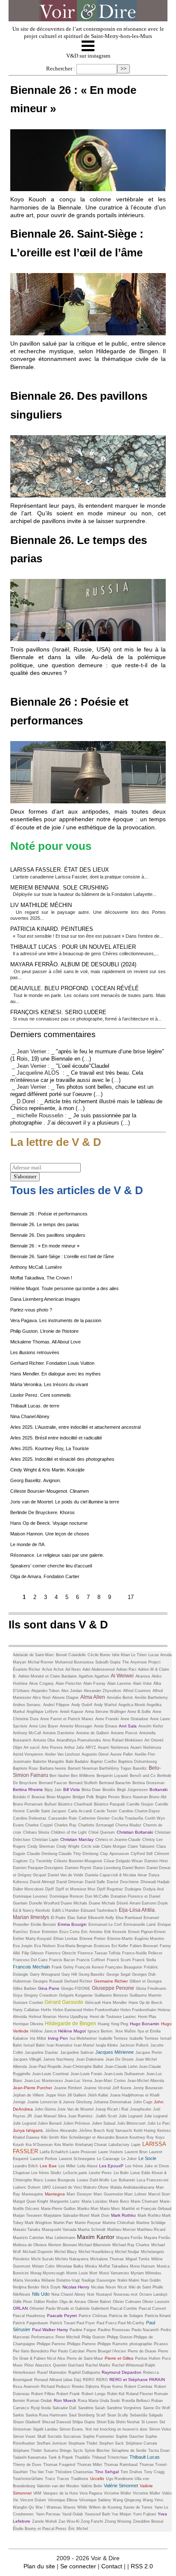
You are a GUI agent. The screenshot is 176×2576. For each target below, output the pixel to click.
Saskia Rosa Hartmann (46, 2415)
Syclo (78, 2451)
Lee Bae (48, 2166)
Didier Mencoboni (28, 1889)
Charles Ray (65, 1825)
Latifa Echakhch (55, 2152)
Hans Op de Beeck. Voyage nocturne (49, 1523)
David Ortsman (70, 1882)
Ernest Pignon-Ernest (147, 1932)
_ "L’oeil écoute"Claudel (80, 1066)
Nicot (122, 2287)
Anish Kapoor (72, 1712)
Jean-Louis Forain (86, 2074)
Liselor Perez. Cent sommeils (41, 1395)
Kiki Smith (50, 2137)
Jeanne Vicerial (97, 2088)
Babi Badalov (77, 1762)
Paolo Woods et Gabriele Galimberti (78, 2309)
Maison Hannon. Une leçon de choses (50, 1534)
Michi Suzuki (43, 2259)
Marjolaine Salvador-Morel (66, 2215)
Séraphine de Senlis (129, 2451)
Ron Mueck (65, 2400)
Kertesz (164, 2131)
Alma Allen (93, 1697)
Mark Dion (100, 2215)
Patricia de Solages (126, 2316)
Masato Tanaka (26, 2230)
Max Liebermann (60, 2238)
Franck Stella (144, 1960)
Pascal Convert (153, 2309)
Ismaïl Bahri (34, 2045)
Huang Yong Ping (113, 2024)
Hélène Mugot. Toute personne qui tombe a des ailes (65, 1288)
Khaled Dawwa (26, 2137)
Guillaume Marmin (145, 1995)
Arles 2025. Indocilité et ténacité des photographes (62, 1459)
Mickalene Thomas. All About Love (45, 1342)
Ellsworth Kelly (101, 1918)
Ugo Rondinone (120, 2479)
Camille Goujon (140, 1804)
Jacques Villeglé (27, 2059)
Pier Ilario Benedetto (31, 2351)
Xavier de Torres (138, 2507)
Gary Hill (69, 1974)
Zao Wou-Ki (70, 2521)
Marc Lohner (135, 2194)
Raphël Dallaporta (84, 2372)
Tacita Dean (159, 2451)
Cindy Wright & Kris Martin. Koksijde (47, 1470)
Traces (63, 2479)
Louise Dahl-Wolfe (93, 2180)
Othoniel (37, 2309)
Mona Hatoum (142, 2266)
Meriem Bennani (63, 2245)
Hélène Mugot (72, 2031)
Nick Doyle (51, 2287)
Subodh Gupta (108, 1662)
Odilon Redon (46, 2302)
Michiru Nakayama (72, 2259)
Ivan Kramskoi (59, 2045)
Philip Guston (93, 2337)
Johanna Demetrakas (113, 2102)
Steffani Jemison (52, 2443)
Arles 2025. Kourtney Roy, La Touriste (50, 1448)
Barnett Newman (84, 1768)
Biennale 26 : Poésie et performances (49, 1214)
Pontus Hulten (148, 2358)
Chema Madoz (128, 1825)
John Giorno (46, 2109)
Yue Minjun (121, 2514)
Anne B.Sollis (139, 1712)
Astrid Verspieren (28, 1754)
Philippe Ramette (113, 2344)
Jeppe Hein (56, 2095)
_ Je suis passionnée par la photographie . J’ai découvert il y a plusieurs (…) (73, 1119)
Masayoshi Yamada (60, 2230)
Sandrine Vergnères (124, 2408)
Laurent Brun (136, 2152)
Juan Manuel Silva (50, 2116)
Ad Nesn (73, 1669)
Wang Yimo (153, 2500)
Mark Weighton (38, 2223)
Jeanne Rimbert (68, 2088)
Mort (93, 2273)
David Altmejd (42, 1882)
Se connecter (78, 2566)
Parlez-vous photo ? (31, 1310)
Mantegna (55, 2194)
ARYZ (91, 1747)
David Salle (95, 1882)
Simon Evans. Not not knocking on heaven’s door (103, 2429)
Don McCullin (97, 1896)
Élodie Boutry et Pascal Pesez (40, 2529)
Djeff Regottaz (110, 1889)
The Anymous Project (141, 1662)
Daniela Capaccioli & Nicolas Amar (116, 1875)
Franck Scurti (119, 1960)
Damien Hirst (156, 1861)
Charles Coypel (39, 1825)
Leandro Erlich (25, 2166)
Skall (41, 2436)
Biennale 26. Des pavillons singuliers (48, 1235)
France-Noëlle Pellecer (142, 1953)
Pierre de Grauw (142, 2351)
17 (131, 1597)
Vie (16, 2500)
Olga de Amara (73, 2302)
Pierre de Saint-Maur (85, 2358)
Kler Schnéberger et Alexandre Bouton (95, 2137)
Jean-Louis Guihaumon (124, 2074)
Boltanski (158, 1790)
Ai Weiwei (122, 1676)
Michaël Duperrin (38, 2252)
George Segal (118, 1974)
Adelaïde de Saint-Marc (34, 1655)
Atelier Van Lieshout (62, 1754)
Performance (43, 2337)
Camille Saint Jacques (46, 1811)
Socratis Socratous (64, 2436)
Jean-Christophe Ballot (83, 2067)
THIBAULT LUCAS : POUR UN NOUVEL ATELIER (73, 947)
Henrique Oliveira (28, 2024)
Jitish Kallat (98, 2095)
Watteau (54, 2507)
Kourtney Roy (142, 2137)
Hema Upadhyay (73, 2017)
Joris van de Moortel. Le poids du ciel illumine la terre (65, 1502)
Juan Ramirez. (81, 2116)
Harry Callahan (26, 2010)
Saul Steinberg (82, 2415)
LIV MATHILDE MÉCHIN (41, 905)
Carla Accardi (80, 1811)
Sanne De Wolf (157, 2408)
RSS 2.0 (142, 2566)
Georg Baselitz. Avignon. (36, 1480)
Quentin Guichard (68, 2365)
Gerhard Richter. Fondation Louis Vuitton (52, 1363)
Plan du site (39, 2566)
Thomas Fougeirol (59, 2465)
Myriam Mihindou (146, 2273)
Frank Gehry (63, 1967)
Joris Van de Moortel (75, 2109)
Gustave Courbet (29, 2003)
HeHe (46, 2010)
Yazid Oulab (72, 2514)
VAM (37, 2493)
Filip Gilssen (33, 1953)
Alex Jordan (72, 1691)
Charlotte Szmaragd (96, 1825)
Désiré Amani (129, 1903)
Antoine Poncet (124, 1733)
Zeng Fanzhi (92, 2521)
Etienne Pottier (92, 1939)
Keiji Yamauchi (119, 2131)
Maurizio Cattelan (28, 2238)
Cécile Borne (99, 1655)
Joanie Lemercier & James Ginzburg (60, 2102)
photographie (141, 2344)
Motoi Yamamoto (114, 2273)
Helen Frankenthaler (102, 2010)
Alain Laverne (119, 1683)
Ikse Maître (126, 2031)
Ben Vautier (60, 1776)
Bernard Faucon (53, 1783)
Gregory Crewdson (41, 1995)
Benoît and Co (143, 1776)
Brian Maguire (59, 1797)
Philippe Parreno (51, 2344)
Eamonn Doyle (155, 1903)
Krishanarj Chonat (91, 2145)
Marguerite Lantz (65, 2201)
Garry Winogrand (45, 1974)
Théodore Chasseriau (74, 2472)
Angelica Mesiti (132, 1705)
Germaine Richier (111, 1981)
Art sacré (32, 1747)
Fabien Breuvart (144, 1946)
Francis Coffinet (91, 1960)
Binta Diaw (91, 1790)
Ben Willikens (83, 1776)
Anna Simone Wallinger (106, 1712)
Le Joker (129, 2159)
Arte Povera (52, 1747)
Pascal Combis (124, 2309)
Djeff (50, 1889)
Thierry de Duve (27, 2465)
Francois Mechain (31, 1967)
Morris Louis (78, 2273)
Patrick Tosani (63, 2323)
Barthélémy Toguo (115, 1768)
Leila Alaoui (87, 2166)
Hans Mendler (114, 2003)
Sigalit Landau (45, 2429)
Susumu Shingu (57, 2451)
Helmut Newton (43, 2017)
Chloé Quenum (102, 1832)
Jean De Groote (120, 2059)
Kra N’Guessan (39, 2145)
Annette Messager (76, 1726)
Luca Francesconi (153, 2180)
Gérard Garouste (64, 2002)
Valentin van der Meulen (58, 2486)
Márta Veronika (26, 2280)
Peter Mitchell (68, 2337)
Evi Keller (120, 1946)
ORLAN (20, 2308)
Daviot (113, 1882)
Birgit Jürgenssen (132, 1790)
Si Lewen (150, 2422)
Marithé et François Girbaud (147, 2209)
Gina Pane (49, 1988)
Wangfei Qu (23, 2507)
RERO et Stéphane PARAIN (137, 2380)
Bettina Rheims (28, 1790)
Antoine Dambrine (59, 1733)
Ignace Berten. (101, 2031)
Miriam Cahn (43, 2266)
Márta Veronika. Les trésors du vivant (49, 1384)
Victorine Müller (147, 2493)
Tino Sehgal (107, 2472)
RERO (89, 2380)
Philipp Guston (120, 2337)
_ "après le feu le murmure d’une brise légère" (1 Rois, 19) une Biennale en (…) (87, 1055)
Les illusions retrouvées (35, 1352)
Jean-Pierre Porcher (32, 2088)
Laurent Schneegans (77, 2159)
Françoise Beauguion (124, 1967)
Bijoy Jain (53, 1790)
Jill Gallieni (76, 2095)
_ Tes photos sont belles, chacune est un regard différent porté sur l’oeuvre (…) (82, 1090)
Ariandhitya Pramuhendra (79, 1740)
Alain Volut (142, 1683)
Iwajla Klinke (107, 2045)
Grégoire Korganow (76, 1995)
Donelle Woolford (45, 1903)
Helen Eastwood (68, 2010)
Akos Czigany (41, 1683)
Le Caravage (108, 2159)
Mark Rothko (123, 2215)
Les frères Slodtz (46, 2173)
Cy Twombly (41, 1861)
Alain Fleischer (69, 1683)
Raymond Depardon (122, 2372)
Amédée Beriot (120, 1698)
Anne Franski (107, 1719)
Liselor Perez (100, 2173)
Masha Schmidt (92, 2230)
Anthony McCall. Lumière (36, 1267)
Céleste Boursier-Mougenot (78, 1861)
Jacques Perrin (149, 2053)
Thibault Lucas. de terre (35, 1406)
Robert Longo (94, 2394)
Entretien (50, 1932)
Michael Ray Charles (131, 2245)
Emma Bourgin (72, 1924)
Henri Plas (147, 2017)
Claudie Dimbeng (43, 1854)
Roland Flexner (140, 2394)
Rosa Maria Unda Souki (99, 2401)
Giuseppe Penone (113, 1988)
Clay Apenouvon (114, 1854)
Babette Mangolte (48, 1762)
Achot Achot (53, 1669)
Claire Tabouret (141, 1846)
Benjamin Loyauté (112, 1776)
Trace (50, 2479)
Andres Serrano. (27, 1705)
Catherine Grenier (94, 1818)
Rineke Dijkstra (85, 2387)
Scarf (101, 2415)
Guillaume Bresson (111, 1995)
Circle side (91, 1846)
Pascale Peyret (62, 2316)
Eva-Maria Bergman (75, 1946)
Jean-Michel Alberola (146, 2081)
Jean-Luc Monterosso (44, 2081)
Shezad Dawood (57, 2422)
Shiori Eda (106, 2422)
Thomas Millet (89, 2465)
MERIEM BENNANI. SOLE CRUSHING (59, 888)
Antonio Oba (44, 1740)
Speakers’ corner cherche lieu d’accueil (51, 1566)
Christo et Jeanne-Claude (118, 1840)
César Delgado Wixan (123, 1861)
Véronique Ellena (63, 2500)
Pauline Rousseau (114, 2330)
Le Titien (139, 1655)
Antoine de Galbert (92, 1733)
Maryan (19, 1662)
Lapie (136, 2145)
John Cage (144, 2102)
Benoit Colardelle (71, 1655)
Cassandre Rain (63, 1818)
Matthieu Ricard (151, 2230)
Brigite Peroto (108, 1797)
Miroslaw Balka (70, 2266)
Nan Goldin (151, 2280)
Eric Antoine (92, 1932)
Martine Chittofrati (119, 2223)
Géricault (94, 2003)
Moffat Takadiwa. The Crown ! (41, 1278)
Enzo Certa (69, 1932)
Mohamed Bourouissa (74, 1662)
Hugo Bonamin (145, 2024)
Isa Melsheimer (83, 2038)
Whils (82, 2507)
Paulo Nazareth (145, 2330)
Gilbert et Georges (146, 1981)
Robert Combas (138, 2387)
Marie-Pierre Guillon (58, 2209)
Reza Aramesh (26, 2387)
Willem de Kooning (105, 2507)
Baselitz (140, 1768)
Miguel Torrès (138, 2259)
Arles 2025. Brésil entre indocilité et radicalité (56, 1438)
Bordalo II (21, 1797)
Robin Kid (116, 2394)
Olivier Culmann (128, 2302)
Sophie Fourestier (98, 2436)
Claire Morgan (114, 1846)
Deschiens (129, 1882)
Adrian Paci (126, 1669)
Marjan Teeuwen (27, 2215)
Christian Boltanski (135, 1832)
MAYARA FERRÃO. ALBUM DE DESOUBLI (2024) (73, 964)
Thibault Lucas (145, 2457)
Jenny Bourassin (148, 2088)
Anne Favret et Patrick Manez (67, 1719)
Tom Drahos (131, 2472)
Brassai (38, 1797)
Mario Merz (110, 2209)
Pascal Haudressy (29, 2316)
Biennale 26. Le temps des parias (45, 1224)
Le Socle (147, 2158)
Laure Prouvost (83, 2152)
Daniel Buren (133, 1868)
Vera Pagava (91, 2493)
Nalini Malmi (128, 2280)
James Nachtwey (59, 2059)
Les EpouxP (111, 2166)
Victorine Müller (117, 2493)
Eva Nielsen (45, 1946)
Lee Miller (67, 2166)
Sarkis (18, 2415)
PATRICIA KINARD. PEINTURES (52, 929)
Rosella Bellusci (136, 2401)
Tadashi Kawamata (30, 2457)
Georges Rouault (48, 1981)
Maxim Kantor (96, 2237)
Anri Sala (128, 1726)
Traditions (80, 2479)
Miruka (91, 2266)
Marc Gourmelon (109, 2194)
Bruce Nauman (135, 1797)
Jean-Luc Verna (78, 2081)
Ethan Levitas (66, 1939)
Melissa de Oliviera (30, 2245)
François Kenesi (90, 1967)
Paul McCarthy (131, 2323)
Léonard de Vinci (68, 2187)
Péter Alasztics (38, 2365)
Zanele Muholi (44, 2521)
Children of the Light (69, 1832)
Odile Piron (22, 2302)
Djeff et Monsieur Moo (75, 1889)
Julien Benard (50, 2123)
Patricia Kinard (158, 2316)
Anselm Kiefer (151, 1726)
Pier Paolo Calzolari (67, 2351)
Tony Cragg (154, 2472)
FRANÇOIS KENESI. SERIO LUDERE (58, 1012)
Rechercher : (61, 69)
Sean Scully (118, 2415)
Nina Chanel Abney (30, 1416)
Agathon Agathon (94, 1676)
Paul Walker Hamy (50, 2330)
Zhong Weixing (118, 2521)
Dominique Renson (66, 1896)
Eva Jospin (23, 1946)
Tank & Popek (61, 2457)
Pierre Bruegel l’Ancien (106, 2351)
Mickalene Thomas (107, 2259)
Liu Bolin (121, 2173)
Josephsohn (141, 2109)
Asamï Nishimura (113, 1747)
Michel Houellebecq (96, 2252)
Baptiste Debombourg (138, 1762)
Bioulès (109, 1790)
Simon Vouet (24, 2436)
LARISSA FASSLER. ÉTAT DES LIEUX (60, 870)
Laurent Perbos (44, 2159)
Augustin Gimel (95, 1754)
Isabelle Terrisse (113, 2038)
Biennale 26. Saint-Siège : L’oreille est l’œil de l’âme (62, 1256)
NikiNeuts (22, 2294)
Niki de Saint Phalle (146, 2287)
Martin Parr (63, 2223)
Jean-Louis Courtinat (50, 2074)
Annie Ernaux (106, 1726)
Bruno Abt (158, 1797)
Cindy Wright (68, 1846)
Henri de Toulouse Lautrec (113, 2017)
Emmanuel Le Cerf (105, 1925)
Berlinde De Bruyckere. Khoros (43, 1512)
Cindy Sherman (41, 1846)
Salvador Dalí (65, 2408)
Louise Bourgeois (60, 2180)
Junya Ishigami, (28, 2130)
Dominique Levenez (30, 1896)
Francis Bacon (62, 1960)
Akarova (143, 1676)
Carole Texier (105, 1811)
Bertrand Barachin (115, 1783)
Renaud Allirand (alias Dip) (58, 2380)
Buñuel (50, 1804)
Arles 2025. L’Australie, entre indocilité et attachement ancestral (75, 1427)
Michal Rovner (41, 1662)
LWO (47, 2187)
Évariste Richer (26, 1669)
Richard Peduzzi (56, 2387)
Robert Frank (68, 2394)
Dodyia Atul (153, 1889)
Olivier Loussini (156, 2302)
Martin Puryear (88, 2223)
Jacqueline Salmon (77, 2053)
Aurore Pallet (122, 1754)
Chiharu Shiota (36, 1832)
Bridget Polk (83, 1797)
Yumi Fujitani (144, 2514)
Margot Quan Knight (31, 2201)
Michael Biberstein (94, 2245)
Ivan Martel (84, 2045)
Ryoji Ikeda (41, 2408)
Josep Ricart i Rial (112, 2109)
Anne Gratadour (134, 1719)
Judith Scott (106, 2116)
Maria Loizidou (94, 2201)
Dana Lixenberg (108, 1868)
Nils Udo (41, 2294)
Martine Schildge (151, 2223)
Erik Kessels (115, 1932)
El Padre (58, 1918)
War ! (41, 2507)
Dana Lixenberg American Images (45, 1299)
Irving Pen (58, 2038)
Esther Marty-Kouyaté (32, 1939)
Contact (112, 2566)
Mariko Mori (88, 2209)
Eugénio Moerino (149, 1939)
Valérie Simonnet (121, 2486)
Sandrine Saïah (92, 2408)
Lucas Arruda (160, 1655)
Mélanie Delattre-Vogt (61, 2280)
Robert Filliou (43, 2394)
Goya (18, 1995)
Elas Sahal (77, 1918)
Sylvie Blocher (97, 2451)
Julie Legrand (131, 2116)
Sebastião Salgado (146, 2415)
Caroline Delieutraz (30, 1818)
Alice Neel (41, 1698)
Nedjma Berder (26, 2287)
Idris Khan (122, 1655)
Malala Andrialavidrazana (132, 2187)
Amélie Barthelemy (151, 1698)
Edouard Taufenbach (99, 1910)
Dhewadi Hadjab (155, 1882)
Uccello (97, 2479)
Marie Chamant (144, 2201)
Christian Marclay (77, 1839)
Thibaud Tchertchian (110, 2457)
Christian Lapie (45, 1840)
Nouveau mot (126, 2294)
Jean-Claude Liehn (122, 2067)
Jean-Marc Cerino (110, 2081)
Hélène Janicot (44, 2031)
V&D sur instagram (88, 56)
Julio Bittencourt (131, 2123)
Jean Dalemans (90, 2059)
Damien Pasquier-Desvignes (38, 1868)
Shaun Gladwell (26, 2422)
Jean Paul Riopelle (46, 2067)
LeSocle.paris (75, 2173)
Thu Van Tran (41, 2472)
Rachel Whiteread (128, 2365)
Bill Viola (72, 1790)
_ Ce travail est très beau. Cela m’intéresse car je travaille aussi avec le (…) (77, 1076)
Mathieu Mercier (122, 2230)
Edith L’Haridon (66, 1910)
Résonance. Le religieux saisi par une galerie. (57, 1555)
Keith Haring (145, 2131)
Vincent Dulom (33, 2500)
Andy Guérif (82, 1705)
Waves (69, 2507)
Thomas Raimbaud (121, 2465)
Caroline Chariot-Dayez (139, 1811)
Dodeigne (133, 1889)
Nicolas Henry (76, 2287)
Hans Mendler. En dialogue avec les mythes (56, 1374)
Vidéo (167, 2493)
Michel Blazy (66, 2252)
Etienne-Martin (120, 1939)
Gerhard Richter (78, 1981)
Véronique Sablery (95, 2500)
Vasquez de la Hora (60, 2493)
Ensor (35, 1932)
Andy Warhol (105, 1705)
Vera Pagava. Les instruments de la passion (56, 1320)
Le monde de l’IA (27, 1544)
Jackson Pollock (134, 2045)
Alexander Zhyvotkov (103, 1691)
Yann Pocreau (48, 2514)
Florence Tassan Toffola (99, 1953)
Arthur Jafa (74, 1747)
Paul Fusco (107, 2323)
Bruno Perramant (28, 1804)
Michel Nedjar (127, 2252)
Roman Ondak (39, 2401)
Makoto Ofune (96, 2187)
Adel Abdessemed (98, 1669)
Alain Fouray (94, 1683)
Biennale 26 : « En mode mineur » (45, 1246)
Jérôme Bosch (92, 2131)
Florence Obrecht (61, 1953)
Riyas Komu (112, 2387)
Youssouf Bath (98, 2514)
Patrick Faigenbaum (31, 2323)
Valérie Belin (91, 2486)
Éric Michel (78, 2529)
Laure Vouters (111, 2152)
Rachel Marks (98, 2365)
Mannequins (32, 2194)
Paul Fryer (86, 2323)
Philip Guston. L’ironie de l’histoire (44, 1331)
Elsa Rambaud (129, 1918)
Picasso (161, 2344)
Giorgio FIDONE (76, 1989)
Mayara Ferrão (129, 2238)
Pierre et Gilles (119, 2358)
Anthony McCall (27, 1733)
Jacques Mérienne (114, 2052)
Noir (91, 2294)
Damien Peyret (78, 1868)
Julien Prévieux (77, 2123)
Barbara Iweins (53, 1768)
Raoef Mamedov (52, 2372)
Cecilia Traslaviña (127, 1818)
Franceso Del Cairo (30, 1960)
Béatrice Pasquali (109, 1804)
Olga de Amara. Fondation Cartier (45, 1576)
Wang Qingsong (127, 2500)
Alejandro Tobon (45, 1691)
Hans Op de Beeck (145, 2003)
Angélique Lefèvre (42, 1712)
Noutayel (104, 2294)
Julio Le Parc (159, 2123)
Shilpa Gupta (84, 2422)
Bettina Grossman (148, 1783)
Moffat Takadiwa (113, 2266)
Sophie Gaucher (131, 2436)
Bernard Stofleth (83, 1783)
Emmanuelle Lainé (140, 1925)
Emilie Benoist (43, 1925)
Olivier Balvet (99, 2302)
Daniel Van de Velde (66, 1875)
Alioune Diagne (65, 1698)
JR (29, 2116)
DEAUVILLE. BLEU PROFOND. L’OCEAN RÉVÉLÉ (75, 988)
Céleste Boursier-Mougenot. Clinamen (50, 1491)
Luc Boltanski (123, 2180)
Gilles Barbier (25, 1989)
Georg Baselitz (92, 1974)
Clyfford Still (142, 1854)
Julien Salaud (104, 2123)
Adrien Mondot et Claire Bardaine (48, 1676)
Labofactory (119, 2145)
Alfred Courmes (137, 1691)
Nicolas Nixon (103, 2287)
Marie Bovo (119, 2201)
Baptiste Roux (25, 1768)
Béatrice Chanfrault (75, 1804)
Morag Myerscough (47, 2273)
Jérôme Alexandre (61, 2131)
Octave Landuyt (153, 2294)
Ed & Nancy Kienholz (32, 1910)
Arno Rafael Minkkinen (123, 1740)
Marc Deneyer (79, 2194)
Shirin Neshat (128, 2422)
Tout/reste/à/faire (28, 2479)
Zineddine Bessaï (148, 2521)
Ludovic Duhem (27, 2187)
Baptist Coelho (104, 1762)
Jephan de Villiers (28, 2095)
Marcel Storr (159, 2194)
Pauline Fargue (83, 2330)
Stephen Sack (111, 2443)
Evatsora (102, 1946)
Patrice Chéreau (93, 2316)
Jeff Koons (122, 2088)
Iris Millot (38, 2038)
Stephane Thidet (83, 2443)
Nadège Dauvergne (99, 2280)
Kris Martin (64, 2145)
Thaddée (82, 2457)
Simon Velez (160, 2429)
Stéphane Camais (141, 2443)
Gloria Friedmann (151, 1989)
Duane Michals (74, 1903)
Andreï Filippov (56, 1705)
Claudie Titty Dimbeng (78, 1854)
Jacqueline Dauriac (42, 2053)
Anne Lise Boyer (44, 1726)
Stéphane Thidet (27, 2451)
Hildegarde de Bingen (70, 2024)
